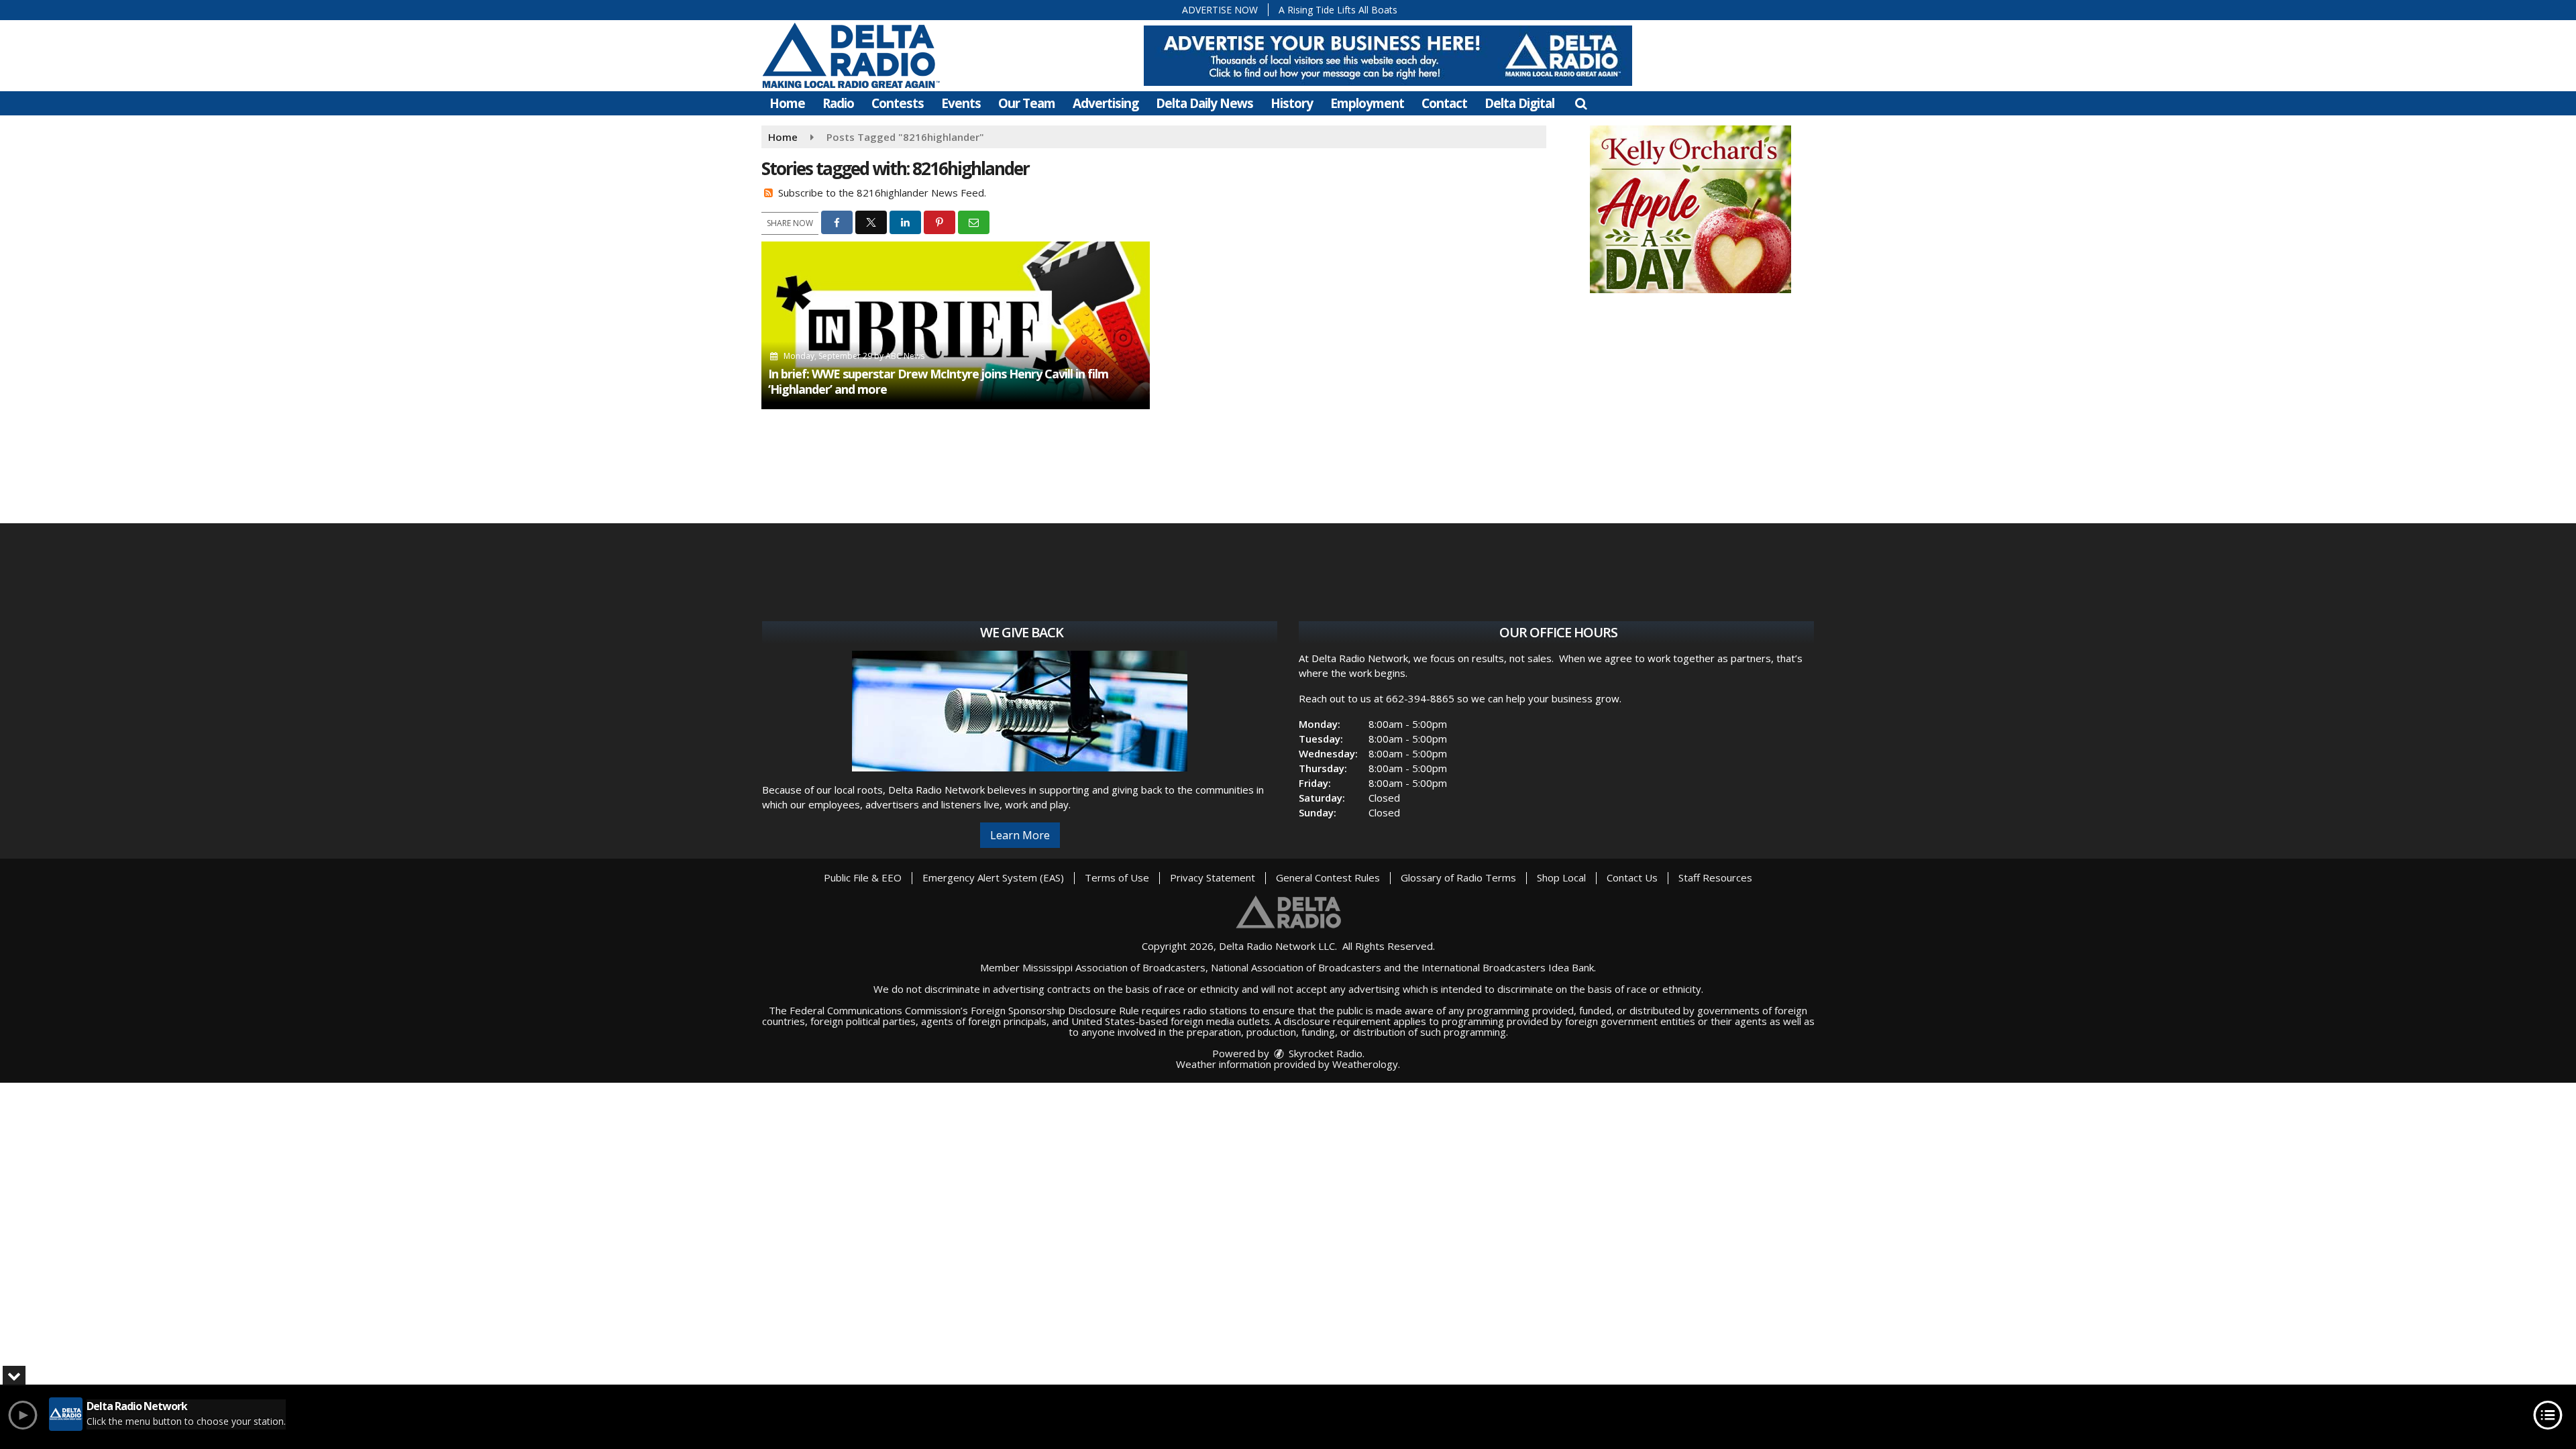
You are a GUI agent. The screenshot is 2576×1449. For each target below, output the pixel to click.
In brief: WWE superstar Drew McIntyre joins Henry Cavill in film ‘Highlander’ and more (938, 381)
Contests (898, 103)
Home (787, 103)
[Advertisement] (1388, 56)
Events (961, 103)
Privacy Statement (1213, 877)
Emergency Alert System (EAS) (993, 877)
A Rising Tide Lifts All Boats (1338, 10)
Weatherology (1365, 1064)
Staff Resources (1715, 877)
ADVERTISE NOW (1220, 10)
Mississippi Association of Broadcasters (1114, 967)
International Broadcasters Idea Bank (1508, 967)
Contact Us (1632, 877)
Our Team (1027, 103)
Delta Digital (1519, 103)
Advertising (1106, 103)
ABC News (905, 356)
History (1292, 103)
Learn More (1020, 835)
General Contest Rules (1328, 877)
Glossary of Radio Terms (1458, 877)
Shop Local (1561, 877)
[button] (1581, 103)
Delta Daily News (1204, 103)
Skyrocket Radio (1324, 1053)
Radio (838, 103)
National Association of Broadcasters (1296, 967)
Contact (1444, 103)
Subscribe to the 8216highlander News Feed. (882, 193)
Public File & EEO (863, 877)
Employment (1367, 103)
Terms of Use (1117, 877)
